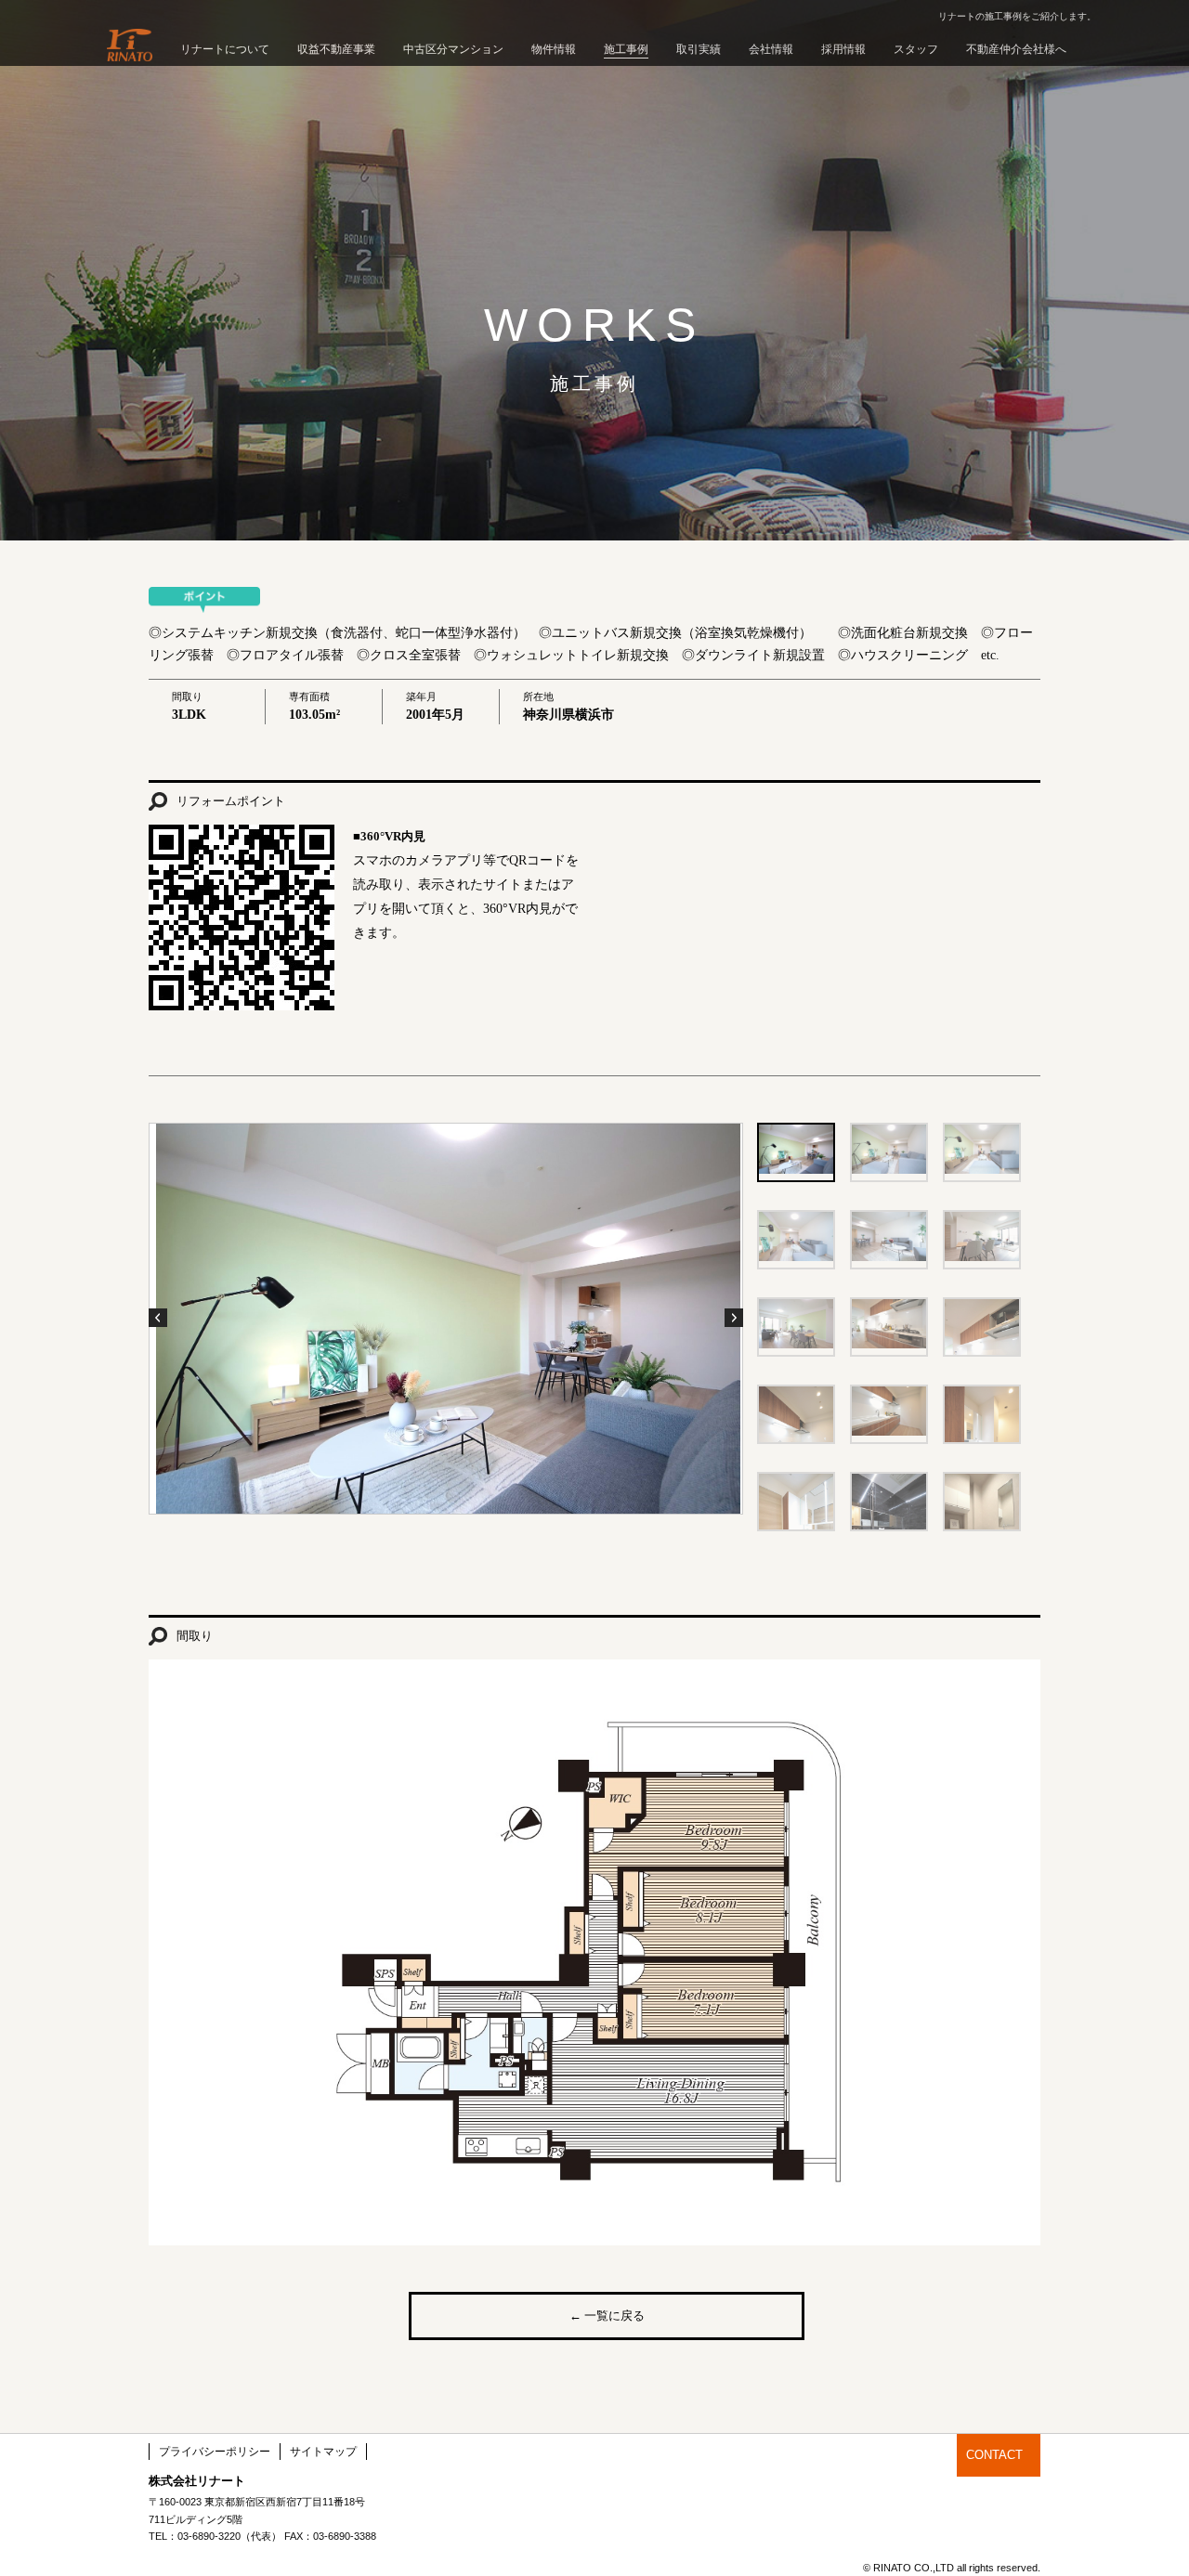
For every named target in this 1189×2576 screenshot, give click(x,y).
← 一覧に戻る (607, 2316)
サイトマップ (323, 2452)
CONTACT (994, 2455)
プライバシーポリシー (215, 2452)
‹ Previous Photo (158, 1318)
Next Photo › (734, 1318)
